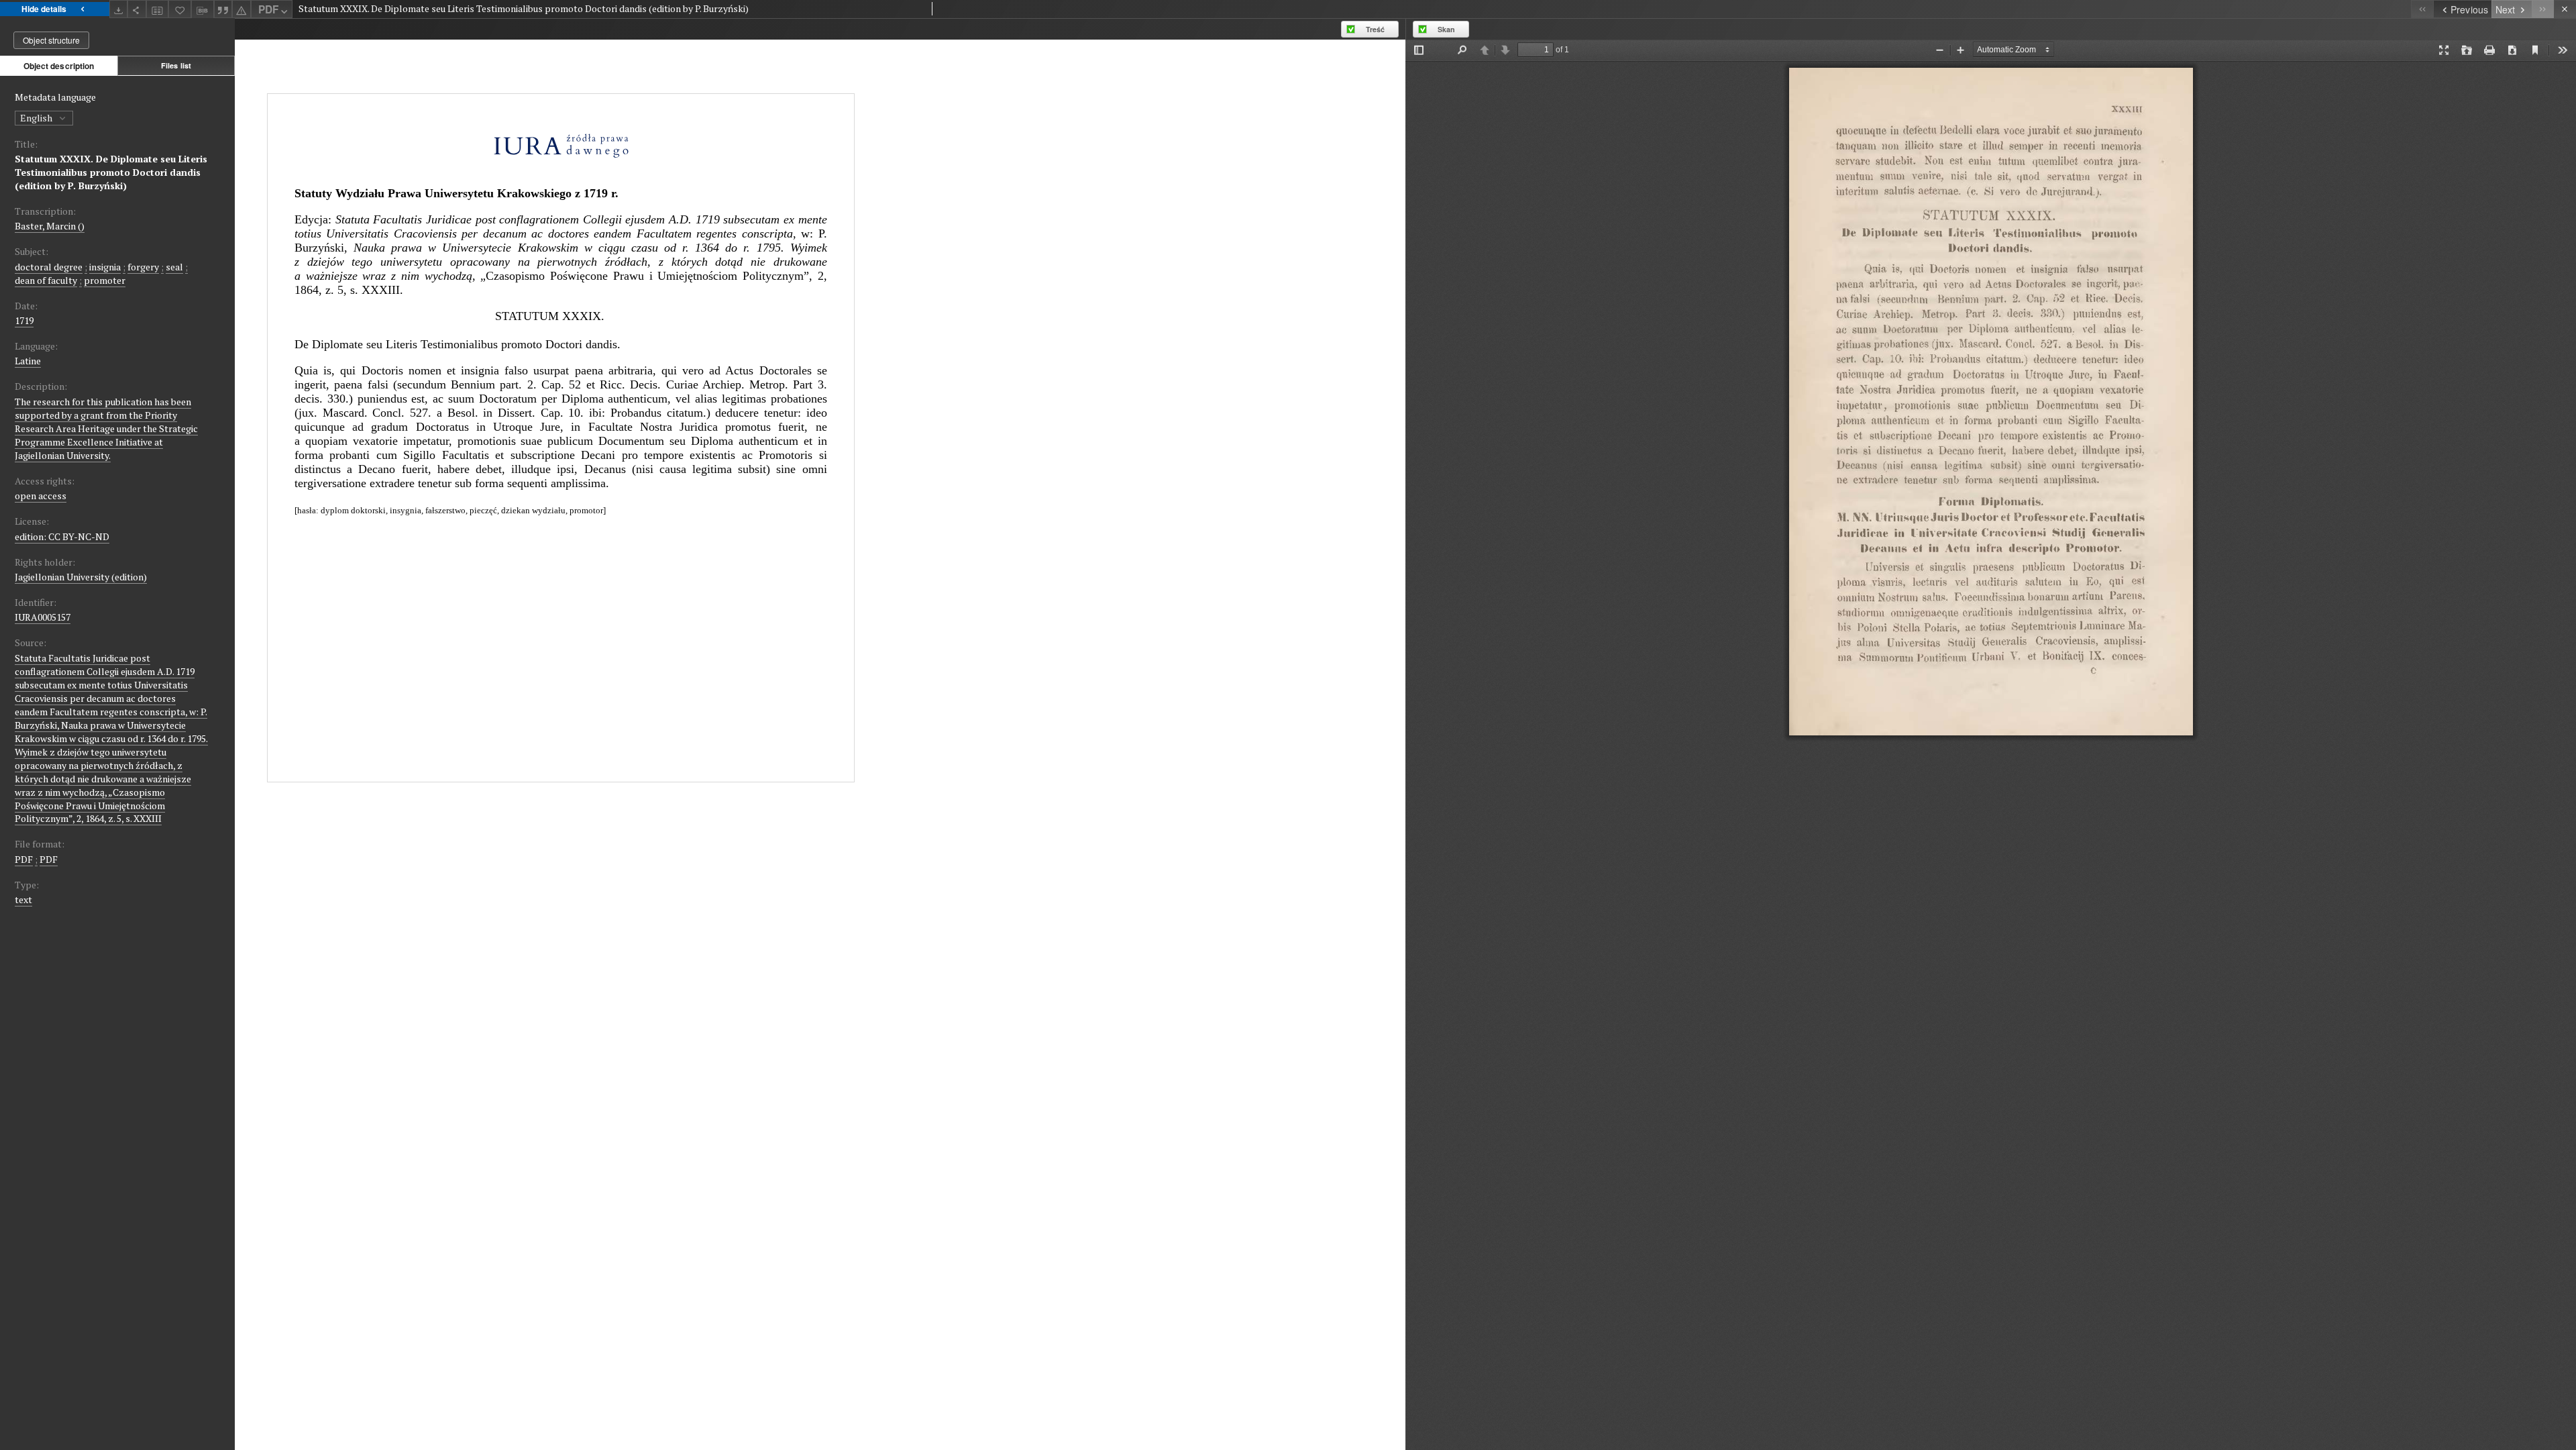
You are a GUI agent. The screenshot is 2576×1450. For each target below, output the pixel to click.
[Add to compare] (158, 9)
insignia (105, 267)
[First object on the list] (2422, 9)
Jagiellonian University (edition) (81, 577)
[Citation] (223, 9)
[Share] (137, 9)
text (23, 899)
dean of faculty (46, 280)
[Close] (2565, 9)
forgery (143, 267)
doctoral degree (49, 267)
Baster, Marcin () (50, 226)
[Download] (119, 9)
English (37, 118)
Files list (176, 65)
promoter (105, 280)
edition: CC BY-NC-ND (62, 536)
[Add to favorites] (180, 9)
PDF (268, 9)
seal (174, 267)
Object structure (51, 40)
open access (41, 496)
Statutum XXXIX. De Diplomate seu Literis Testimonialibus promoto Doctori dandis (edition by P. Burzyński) (111, 172)
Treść (1375, 29)
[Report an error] (241, 9)
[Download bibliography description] (203, 9)
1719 (24, 320)
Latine (28, 361)
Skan (1446, 29)
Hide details (44, 9)
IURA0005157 (43, 617)
